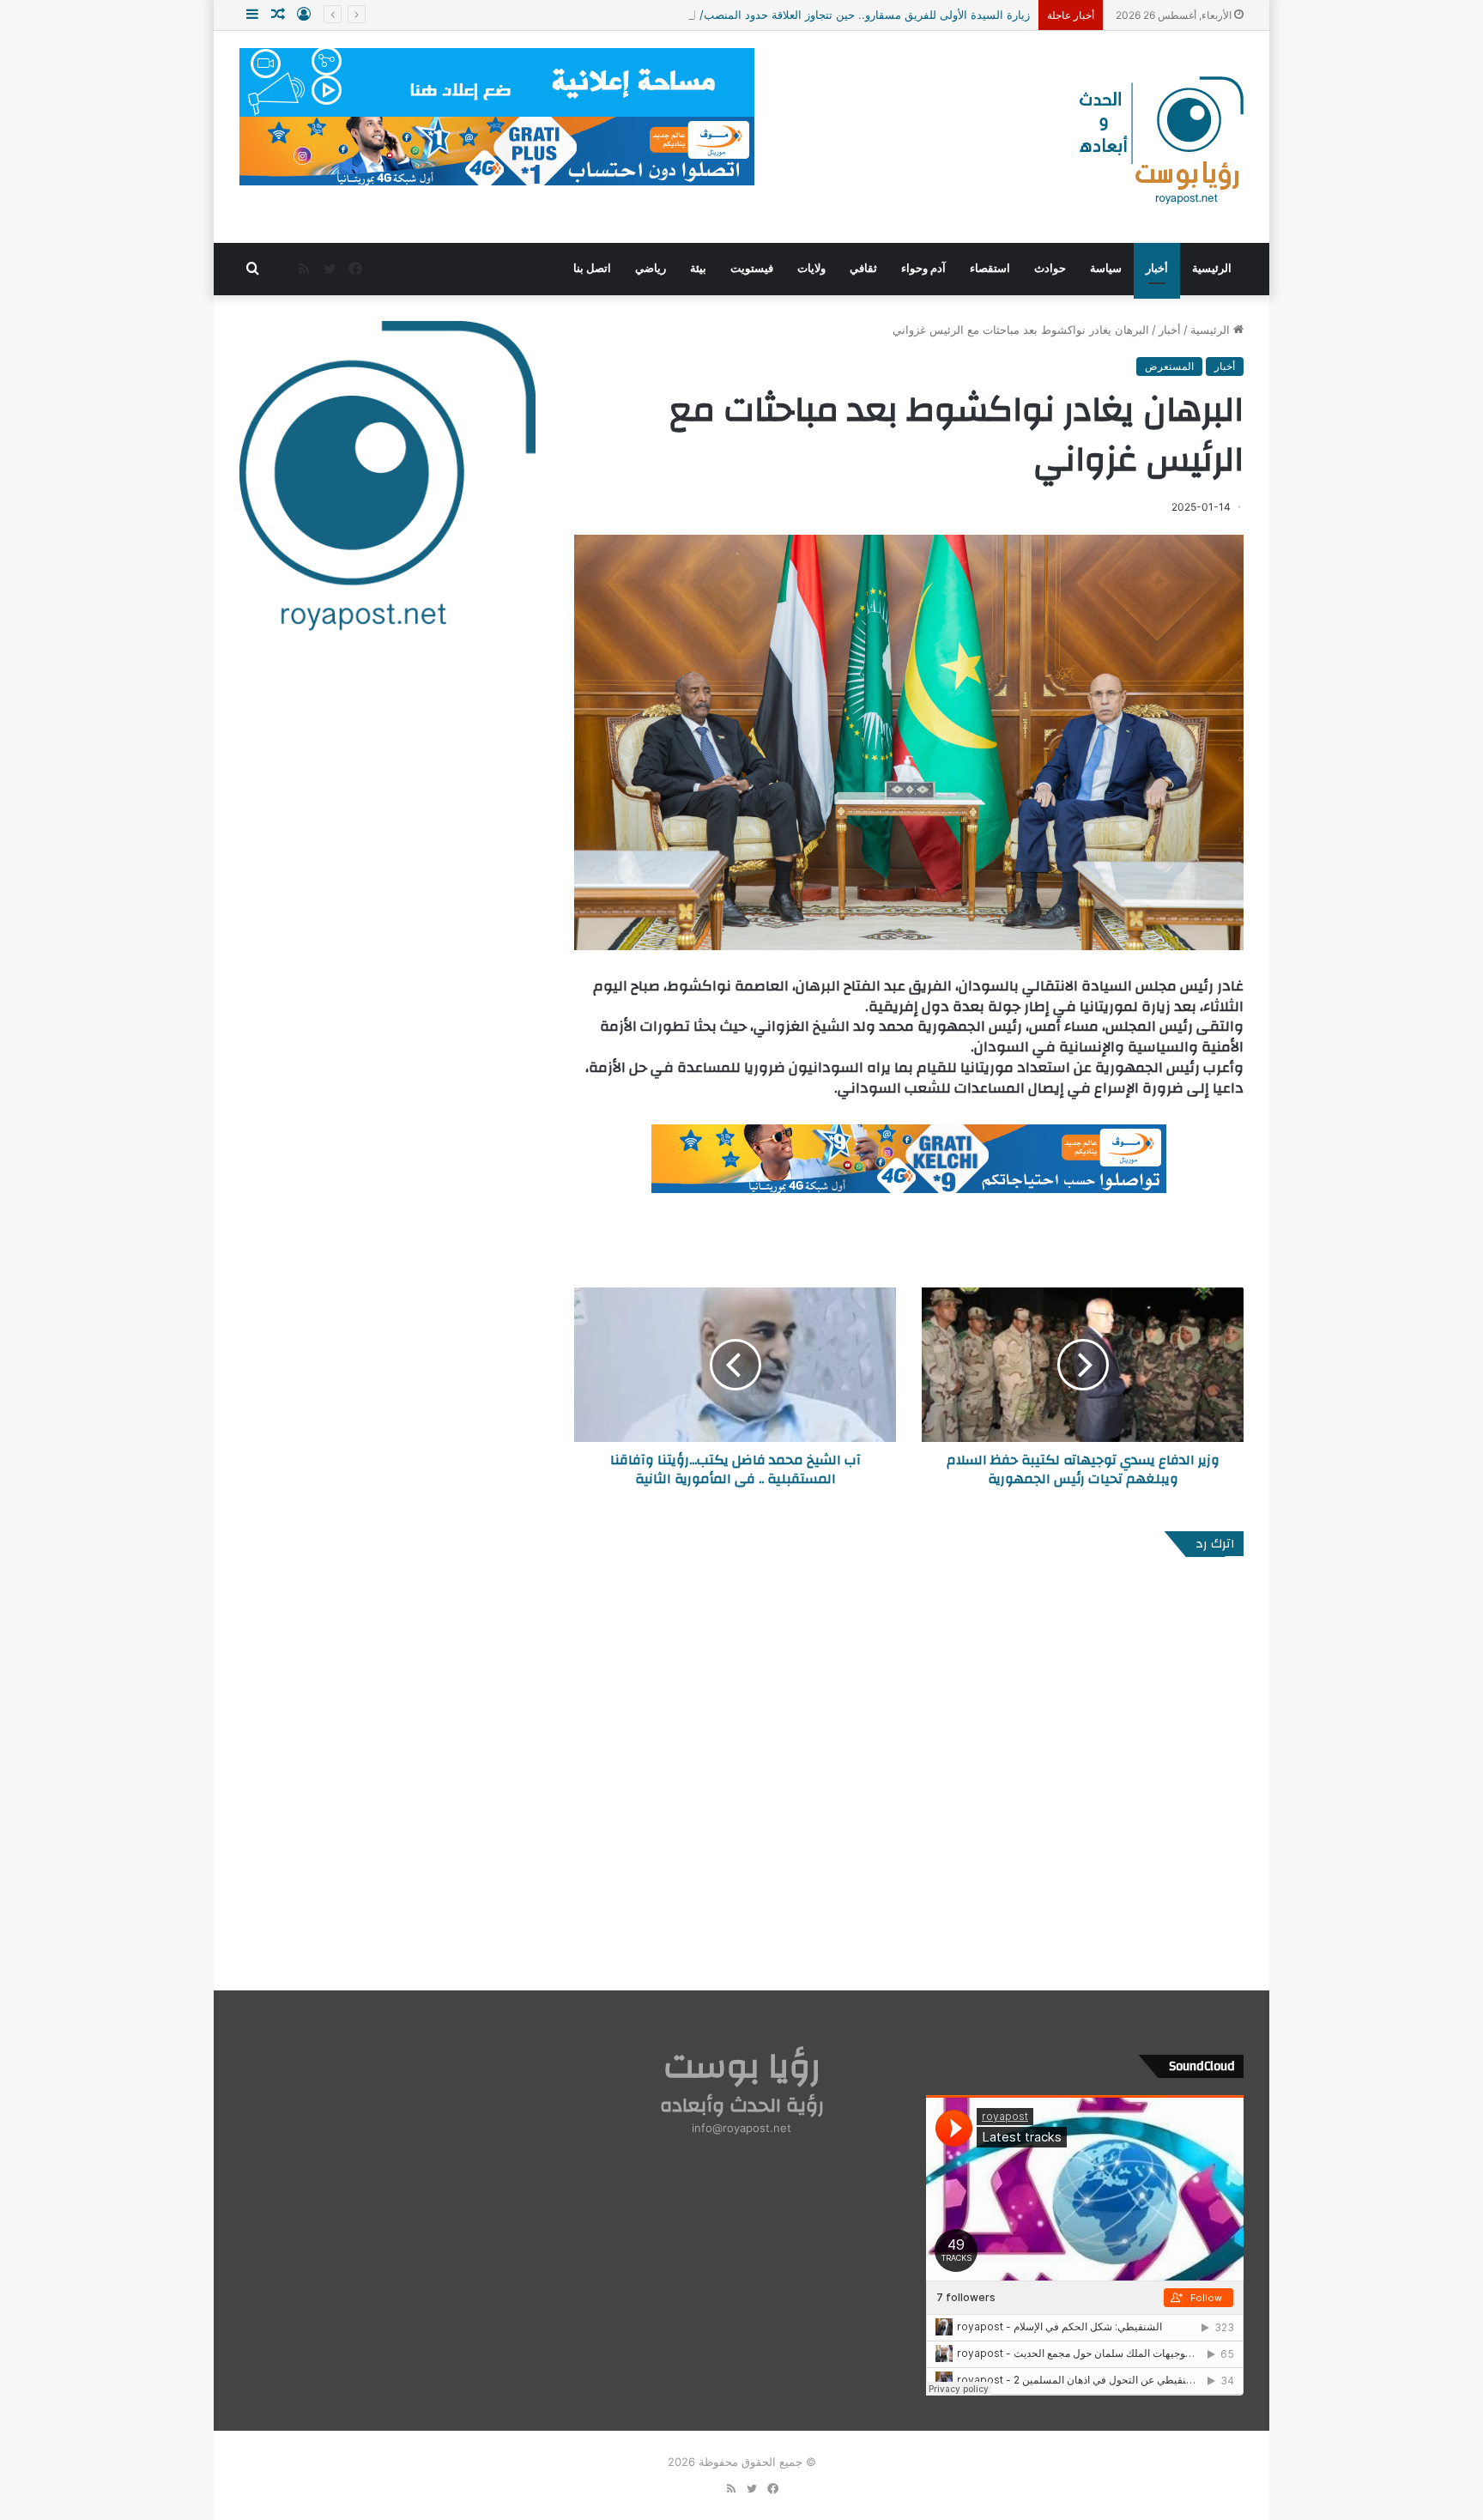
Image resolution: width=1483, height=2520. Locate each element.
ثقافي (863, 268)
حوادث (1050, 268)
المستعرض (1169, 366)
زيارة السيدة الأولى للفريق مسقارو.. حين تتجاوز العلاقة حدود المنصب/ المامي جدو (836, 15)
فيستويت (752, 268)
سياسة (1106, 268)
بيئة (698, 268)
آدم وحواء (923, 268)
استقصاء (990, 268)
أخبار (1157, 268)
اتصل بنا (592, 268)
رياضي (651, 268)
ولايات (811, 268)
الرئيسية (1212, 268)
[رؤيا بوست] (1159, 142)
